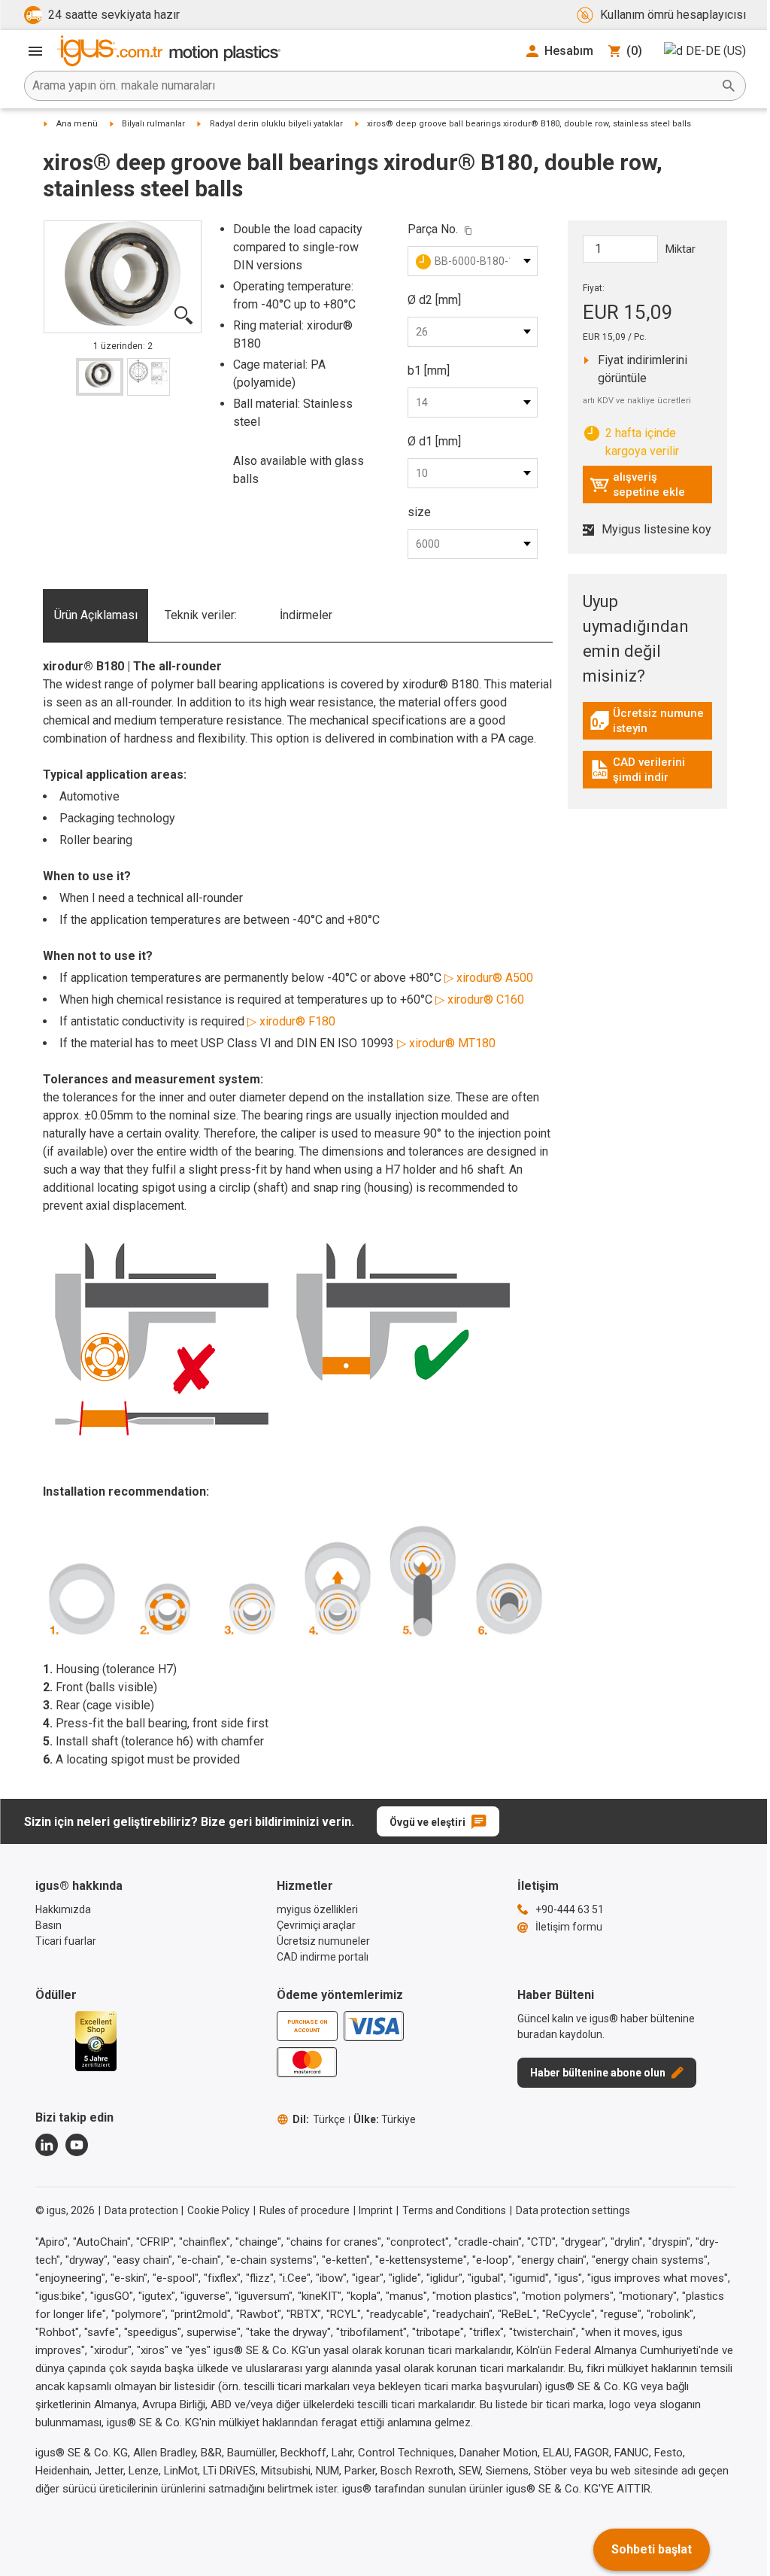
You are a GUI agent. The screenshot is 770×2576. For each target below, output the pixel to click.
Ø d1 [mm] (434, 441)
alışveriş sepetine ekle (637, 485)
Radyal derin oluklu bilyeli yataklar (276, 124)
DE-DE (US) (716, 51)
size (419, 512)
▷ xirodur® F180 (291, 1021)
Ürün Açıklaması (96, 615)
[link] (648, 726)
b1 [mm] (429, 371)
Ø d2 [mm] (434, 300)
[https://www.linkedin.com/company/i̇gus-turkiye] (47, 2145)
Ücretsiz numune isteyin (651, 721)
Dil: (319, 2119)
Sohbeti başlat (652, 2549)
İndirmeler (306, 615)
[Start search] (729, 86)
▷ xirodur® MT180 (446, 1043)
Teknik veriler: (201, 615)
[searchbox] (373, 86)
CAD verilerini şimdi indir (650, 770)
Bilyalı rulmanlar (153, 124)
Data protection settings (573, 2210)
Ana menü (77, 124)
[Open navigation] (35, 51)
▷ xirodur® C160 (480, 999)
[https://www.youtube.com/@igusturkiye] (77, 2145)
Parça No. (433, 229)
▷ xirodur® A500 (489, 978)
